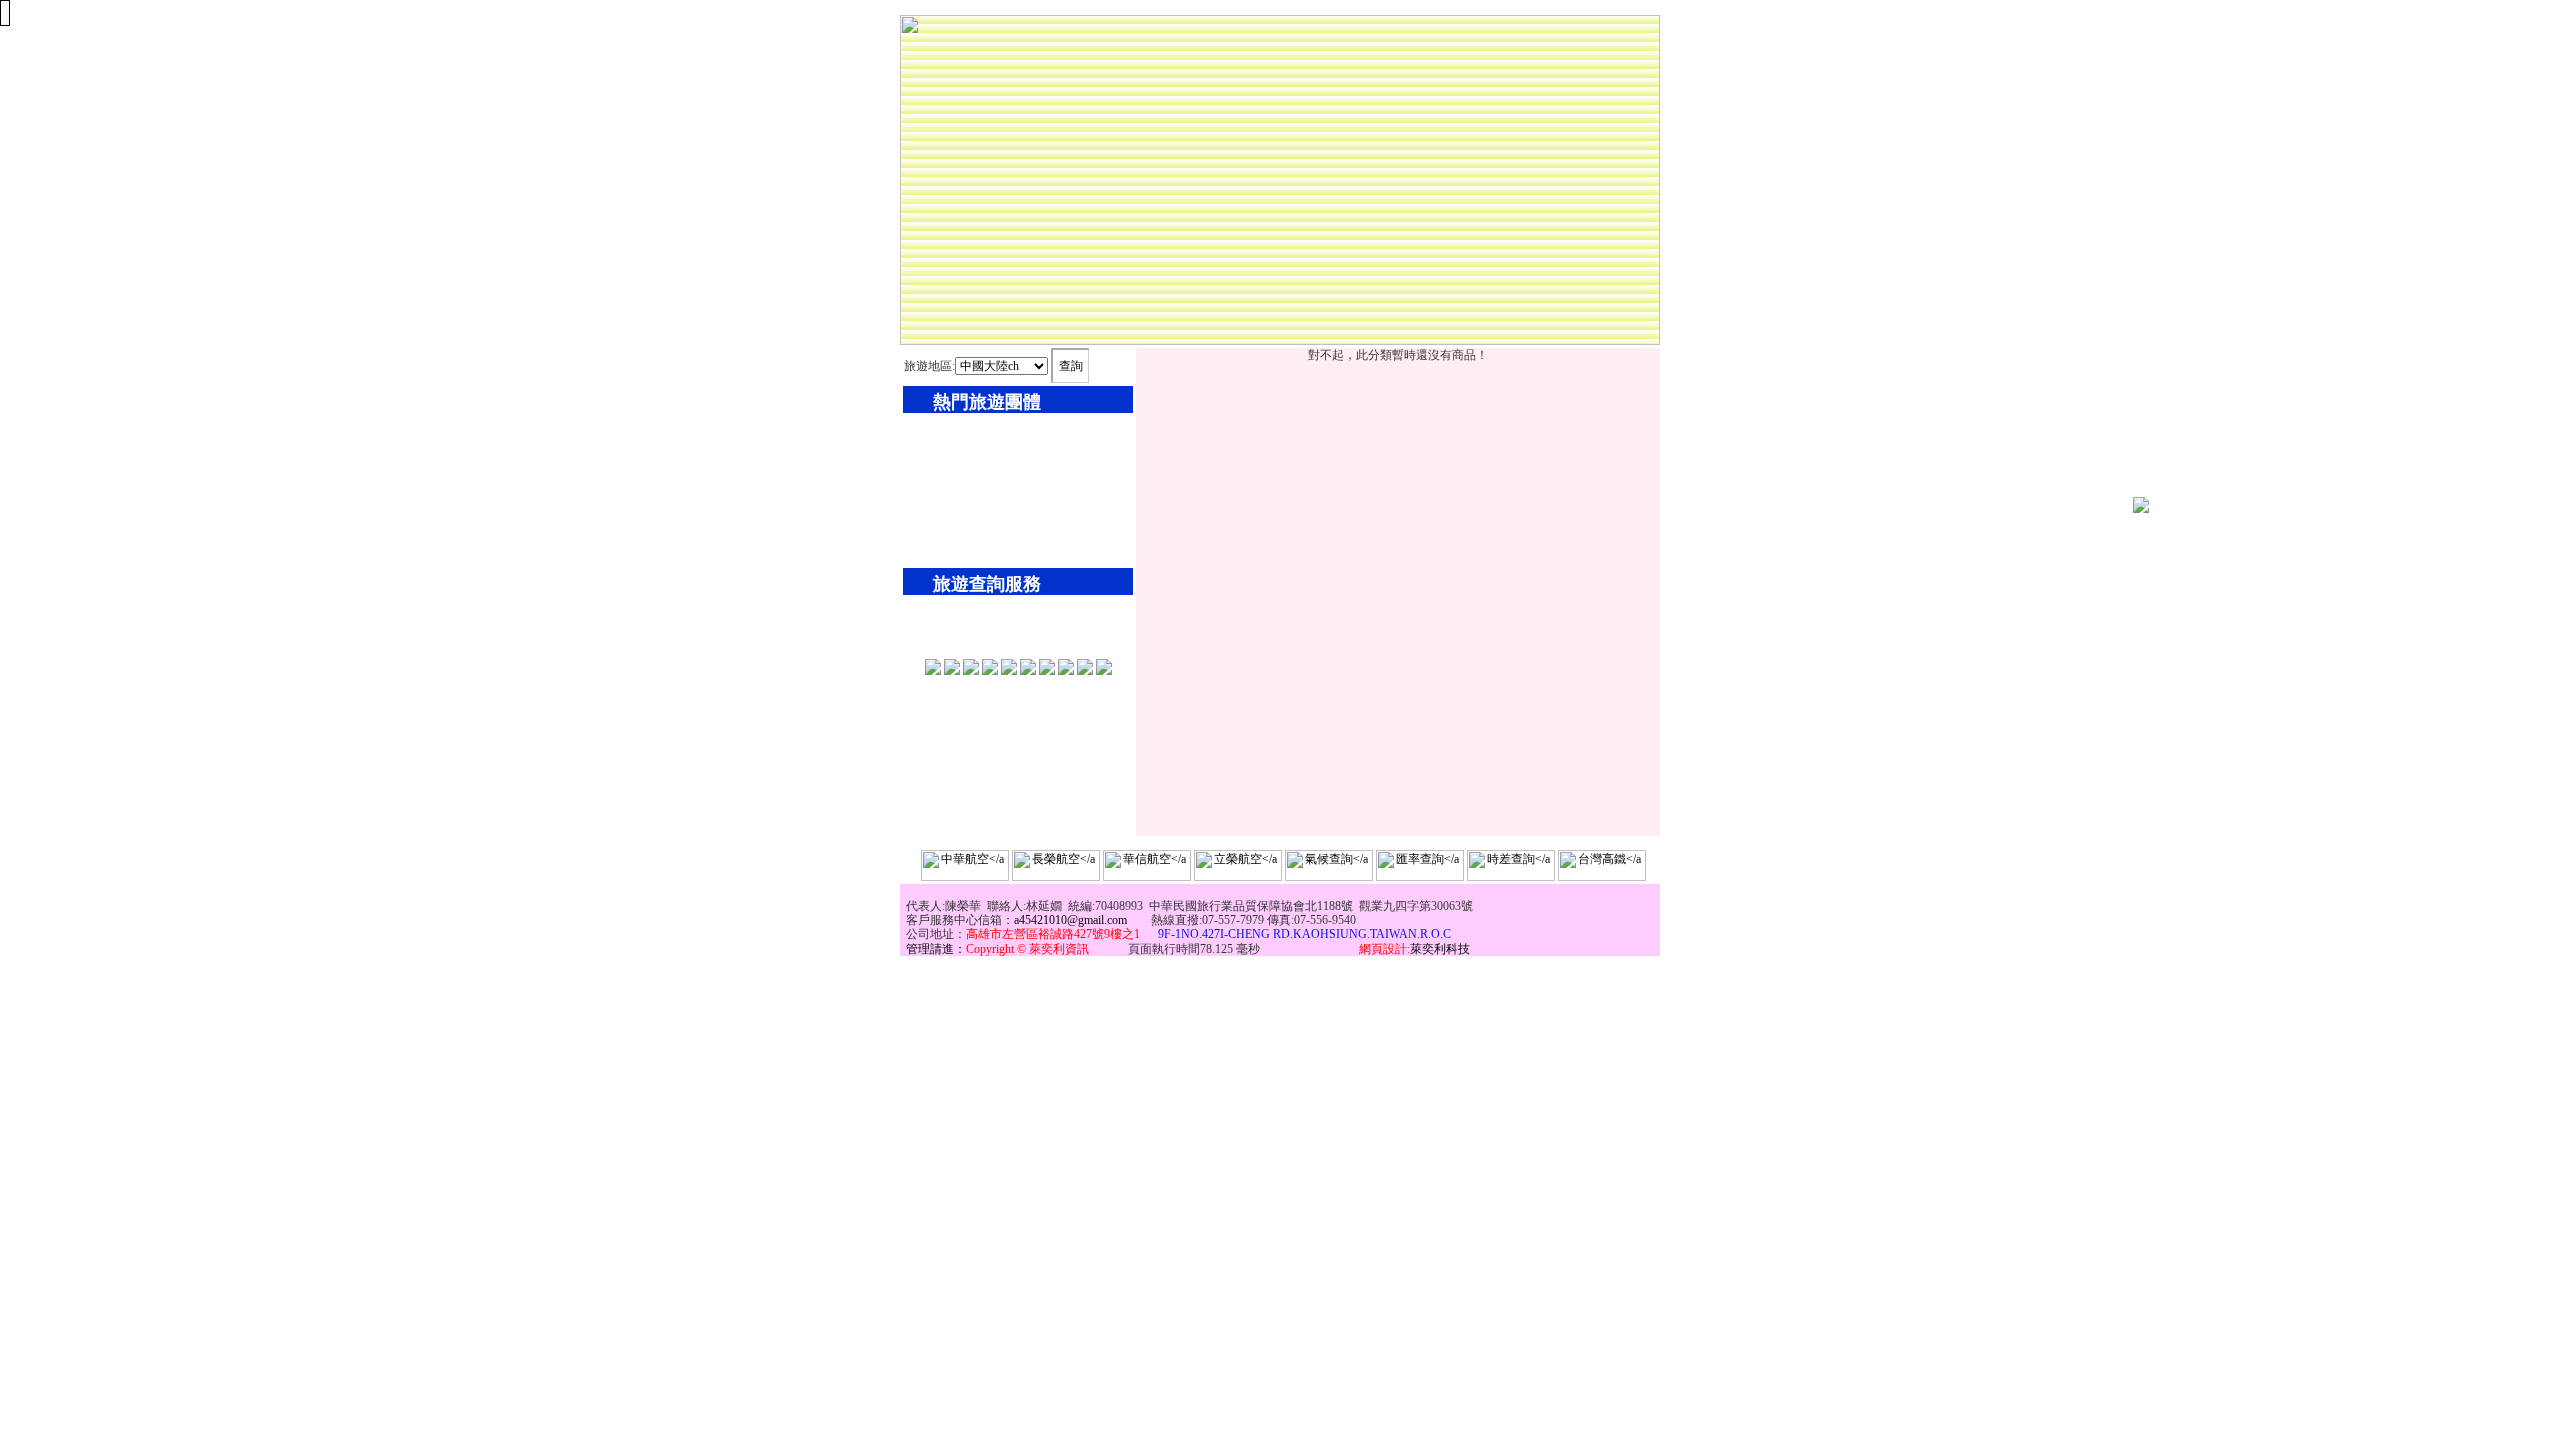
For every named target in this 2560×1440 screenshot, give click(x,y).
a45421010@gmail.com (1070, 920)
